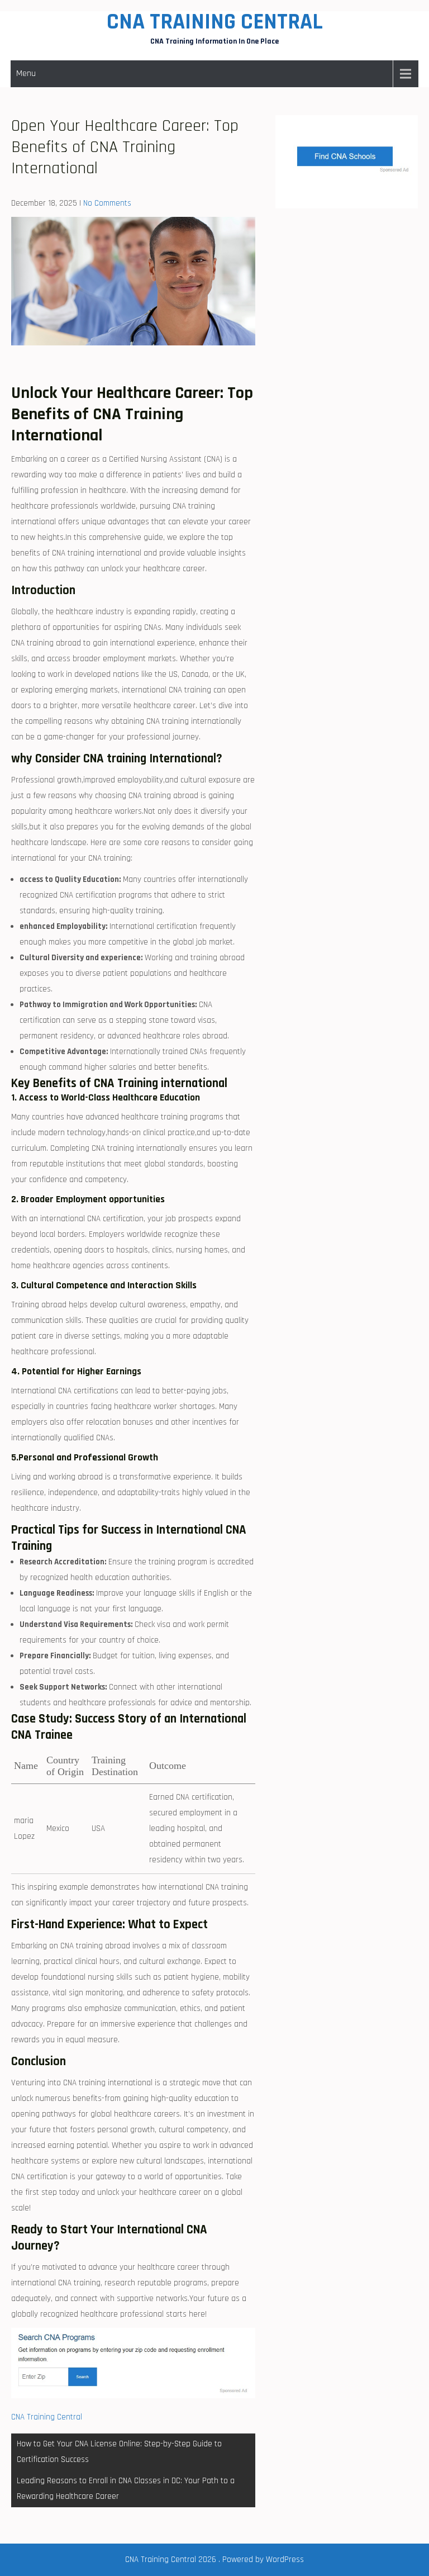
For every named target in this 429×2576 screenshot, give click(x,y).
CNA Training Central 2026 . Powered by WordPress (214, 2560)
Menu (26, 73)
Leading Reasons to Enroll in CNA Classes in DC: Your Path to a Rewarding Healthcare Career (126, 2489)
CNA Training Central (215, 22)
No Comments (107, 203)
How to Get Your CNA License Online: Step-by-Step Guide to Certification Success (119, 2452)
